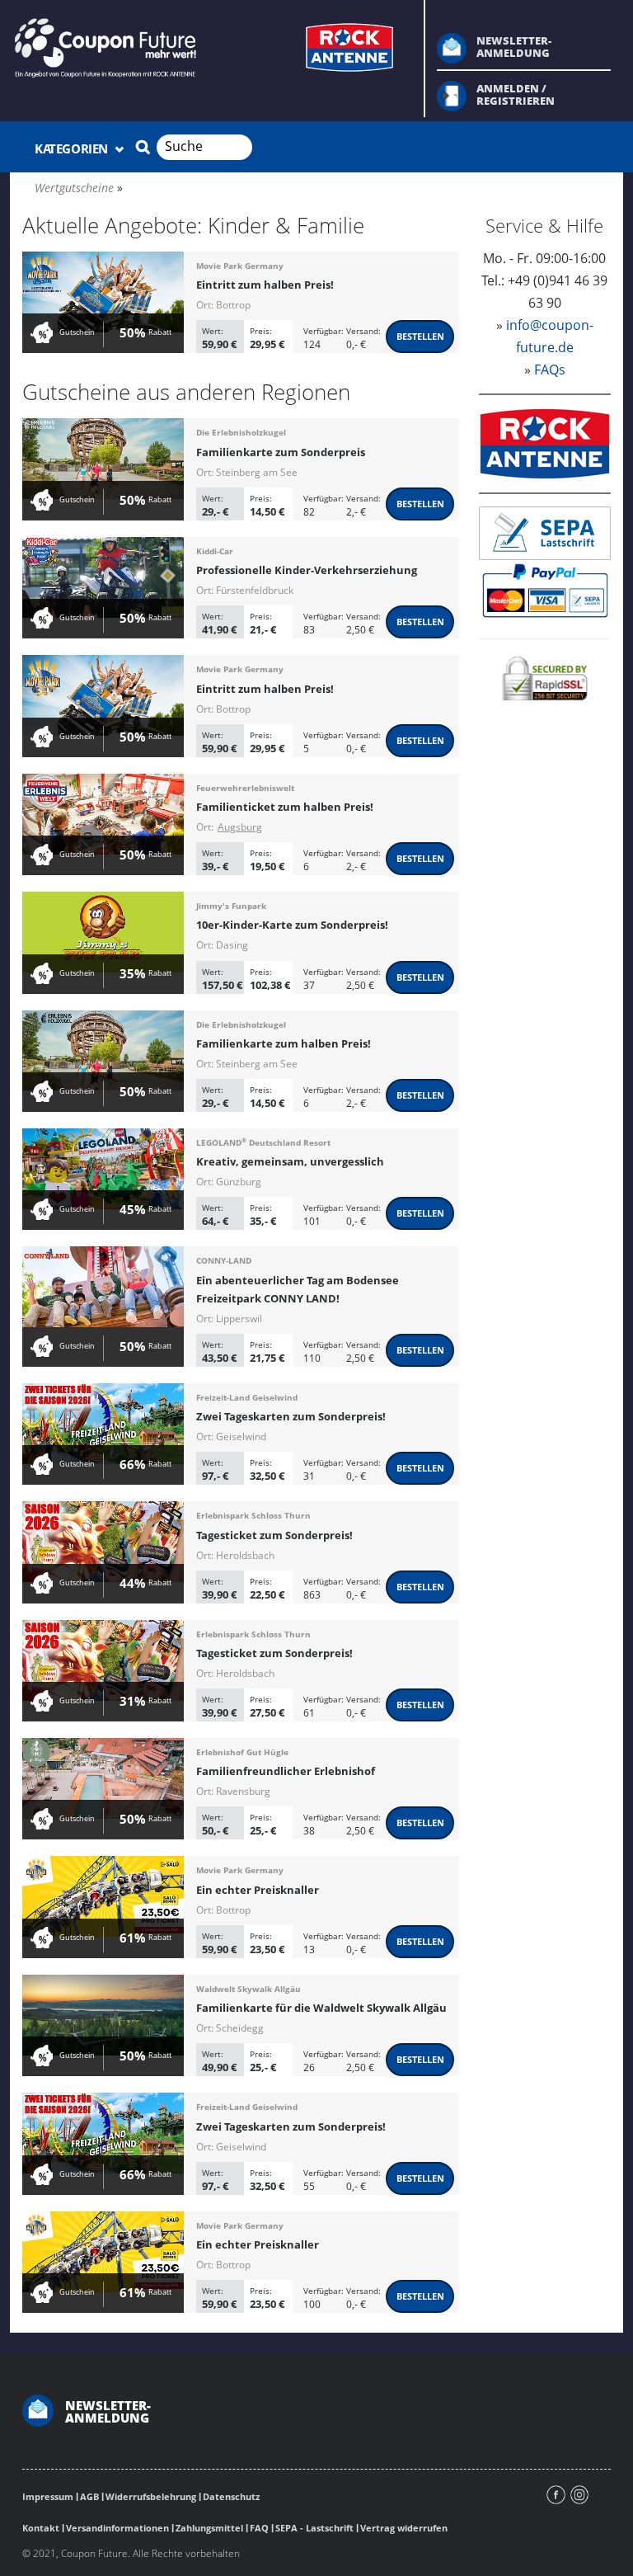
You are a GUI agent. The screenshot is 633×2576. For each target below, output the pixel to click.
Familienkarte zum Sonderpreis (281, 452)
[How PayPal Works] (545, 590)
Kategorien (73, 148)
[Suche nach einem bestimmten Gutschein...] (143, 147)
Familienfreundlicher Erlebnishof (286, 1771)
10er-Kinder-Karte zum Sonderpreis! (292, 925)
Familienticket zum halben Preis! (285, 807)
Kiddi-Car (215, 551)
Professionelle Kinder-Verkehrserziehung (307, 570)
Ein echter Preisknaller (258, 1890)
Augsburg (240, 827)
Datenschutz (231, 2496)
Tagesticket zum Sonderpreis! (274, 1535)
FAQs (550, 370)
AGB (89, 2496)
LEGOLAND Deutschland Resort (263, 1142)
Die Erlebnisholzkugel (241, 432)
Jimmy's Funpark (231, 906)
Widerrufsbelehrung (151, 2496)
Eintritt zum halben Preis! (265, 285)
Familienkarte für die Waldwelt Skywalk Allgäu (321, 2008)
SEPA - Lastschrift (314, 2528)
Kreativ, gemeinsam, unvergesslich (290, 1161)
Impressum (48, 2496)
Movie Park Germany (240, 266)
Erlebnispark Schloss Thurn (253, 1515)
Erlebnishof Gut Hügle (242, 1752)
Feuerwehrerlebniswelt (245, 788)
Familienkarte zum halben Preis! (284, 1043)
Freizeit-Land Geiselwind (247, 1397)
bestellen (420, 336)
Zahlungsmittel (209, 2528)
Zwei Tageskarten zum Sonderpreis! (291, 1416)
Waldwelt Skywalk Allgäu (249, 1989)
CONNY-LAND (224, 1260)
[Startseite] (207, 46)
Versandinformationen (117, 2528)
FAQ (259, 2528)
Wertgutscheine (74, 188)
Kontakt (41, 2528)
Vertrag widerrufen (404, 2528)
